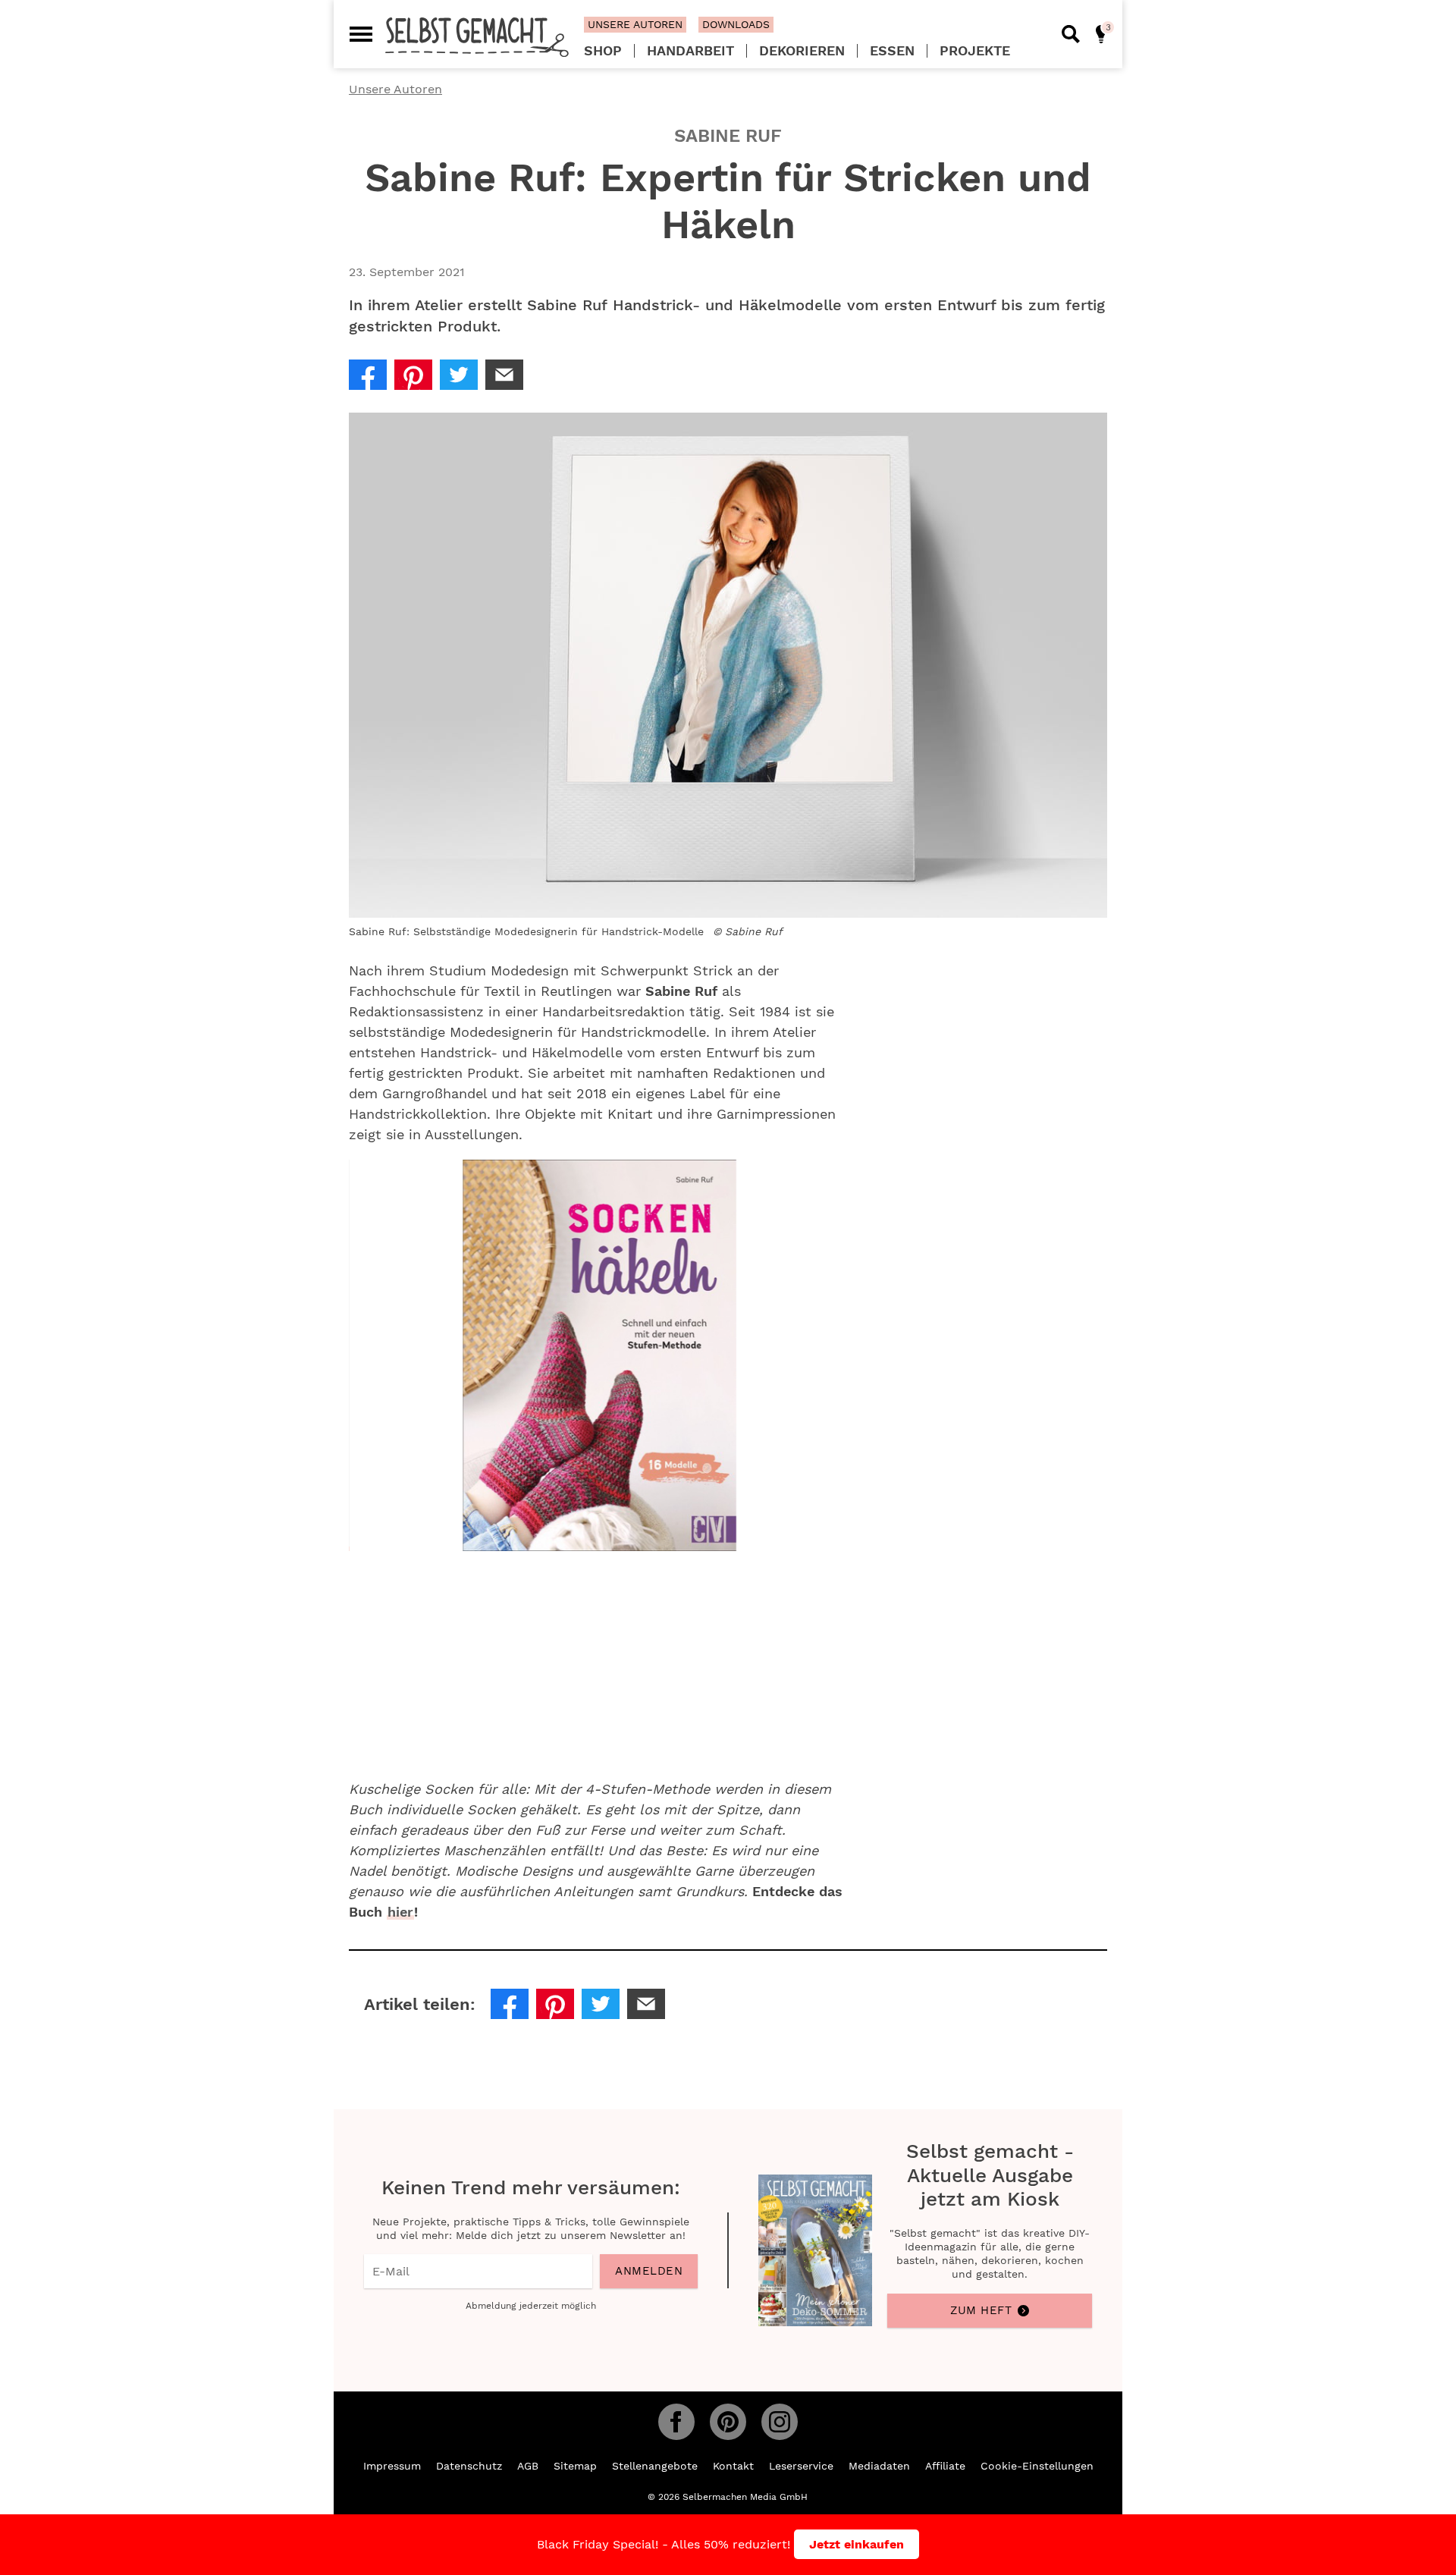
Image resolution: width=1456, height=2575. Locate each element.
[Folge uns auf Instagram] (780, 2422)
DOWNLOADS (736, 24)
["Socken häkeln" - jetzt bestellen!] (350, 1543)
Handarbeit (690, 51)
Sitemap (575, 2466)
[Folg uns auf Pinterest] (728, 2422)
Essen (892, 51)
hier (400, 1912)
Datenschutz (469, 2466)
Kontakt (733, 2466)
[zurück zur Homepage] (477, 36)
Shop (603, 51)
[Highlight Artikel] (1101, 34)
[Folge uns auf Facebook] (676, 2422)
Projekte (975, 51)
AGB (528, 2466)
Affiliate (945, 2466)
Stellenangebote (655, 2466)
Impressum (392, 2466)
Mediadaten (879, 2466)
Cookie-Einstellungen (1037, 2466)
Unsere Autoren (395, 89)
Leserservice (801, 2466)
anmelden (649, 2271)
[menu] (361, 34)
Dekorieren (802, 51)
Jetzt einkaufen (857, 2544)
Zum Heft (981, 2310)
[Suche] (1071, 34)
